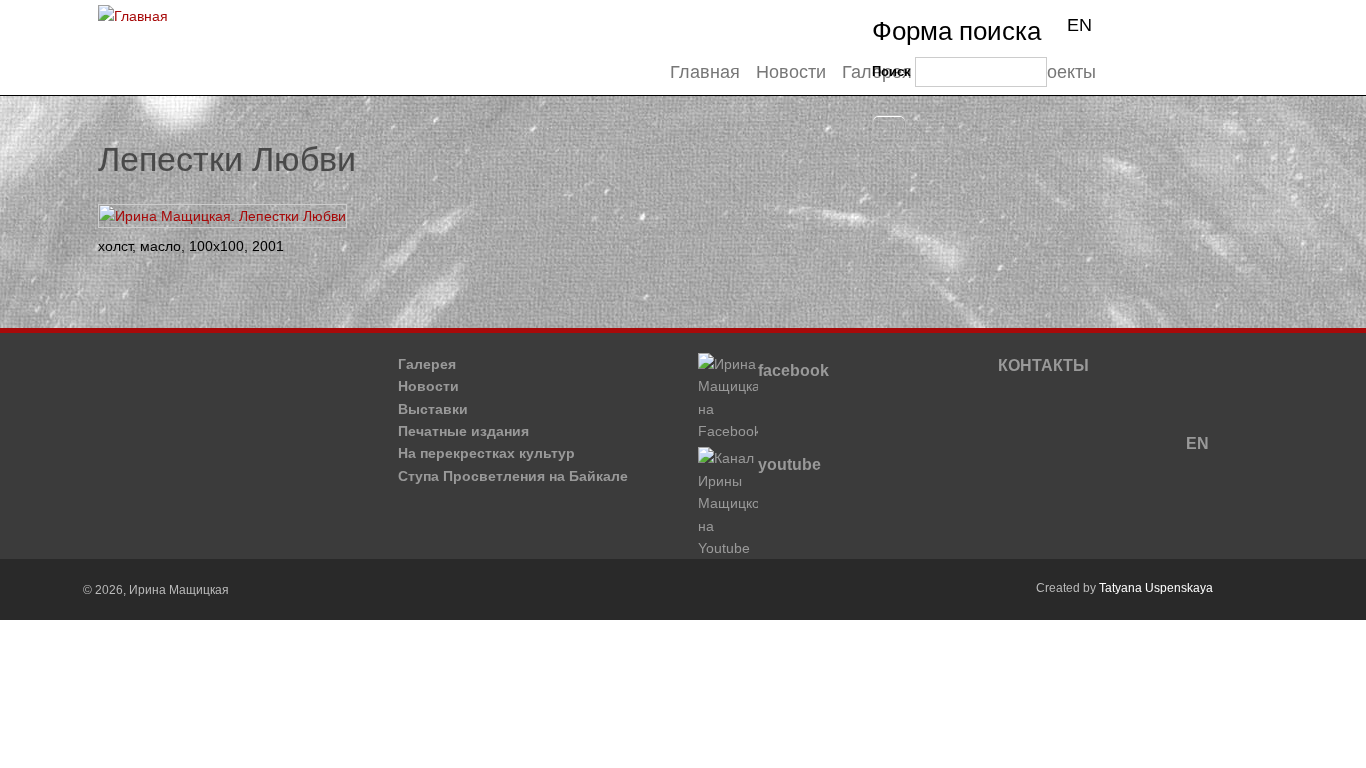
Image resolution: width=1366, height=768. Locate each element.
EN (1079, 25)
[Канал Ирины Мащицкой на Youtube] (743, 548)
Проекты (1060, 72)
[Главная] (133, 16)
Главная (705, 72)
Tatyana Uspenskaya (1156, 588)
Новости (791, 72)
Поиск (891, 71)
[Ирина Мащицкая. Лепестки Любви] (229, 216)
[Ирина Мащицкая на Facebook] (743, 431)
